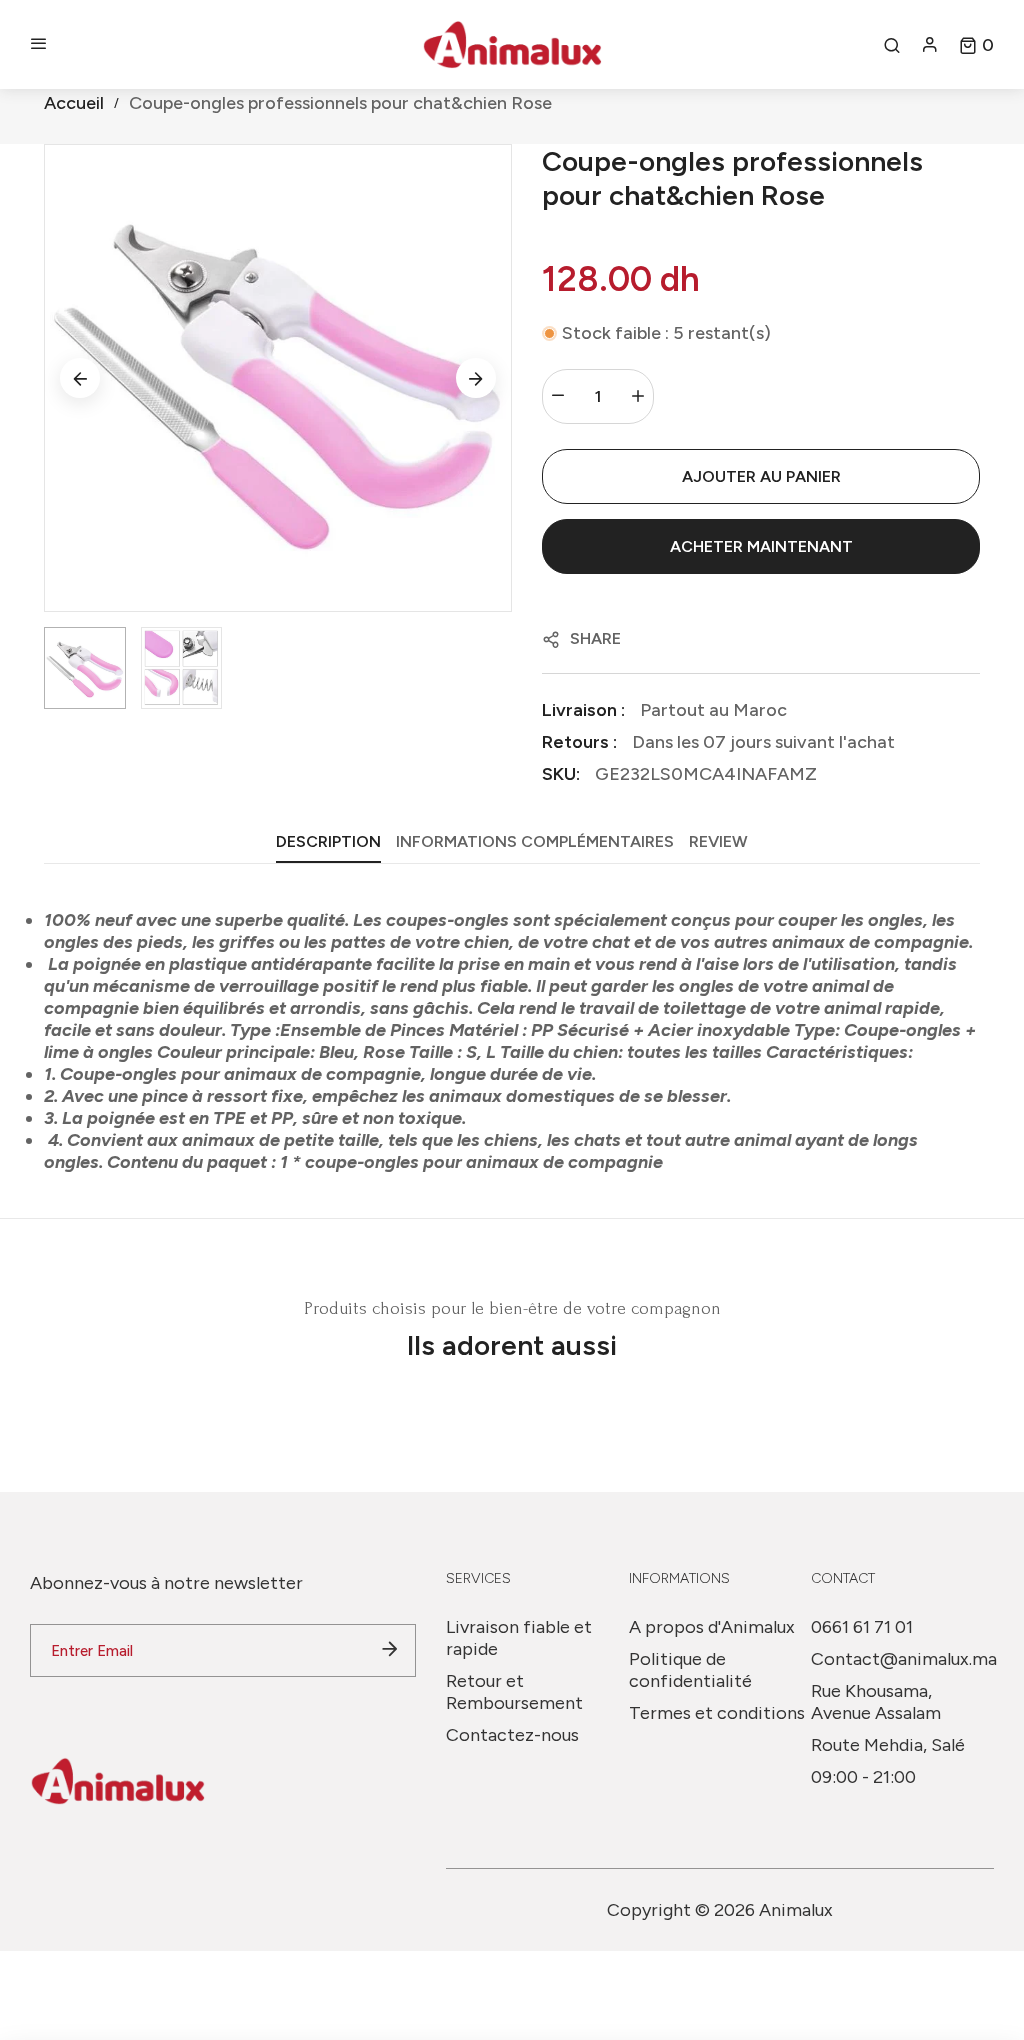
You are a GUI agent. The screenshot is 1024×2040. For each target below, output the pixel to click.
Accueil (74, 103)
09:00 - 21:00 (863, 1777)
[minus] (558, 396)
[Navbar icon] (39, 45)
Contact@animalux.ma (904, 1659)
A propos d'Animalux (712, 1627)
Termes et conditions (717, 1713)
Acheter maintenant (761, 546)
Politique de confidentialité (690, 1670)
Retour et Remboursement (514, 1692)
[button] (976, 45)
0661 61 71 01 (862, 1627)
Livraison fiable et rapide (519, 1638)
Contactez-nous (512, 1735)
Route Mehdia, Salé (888, 1745)
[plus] (638, 396)
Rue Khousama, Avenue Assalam (876, 1702)
